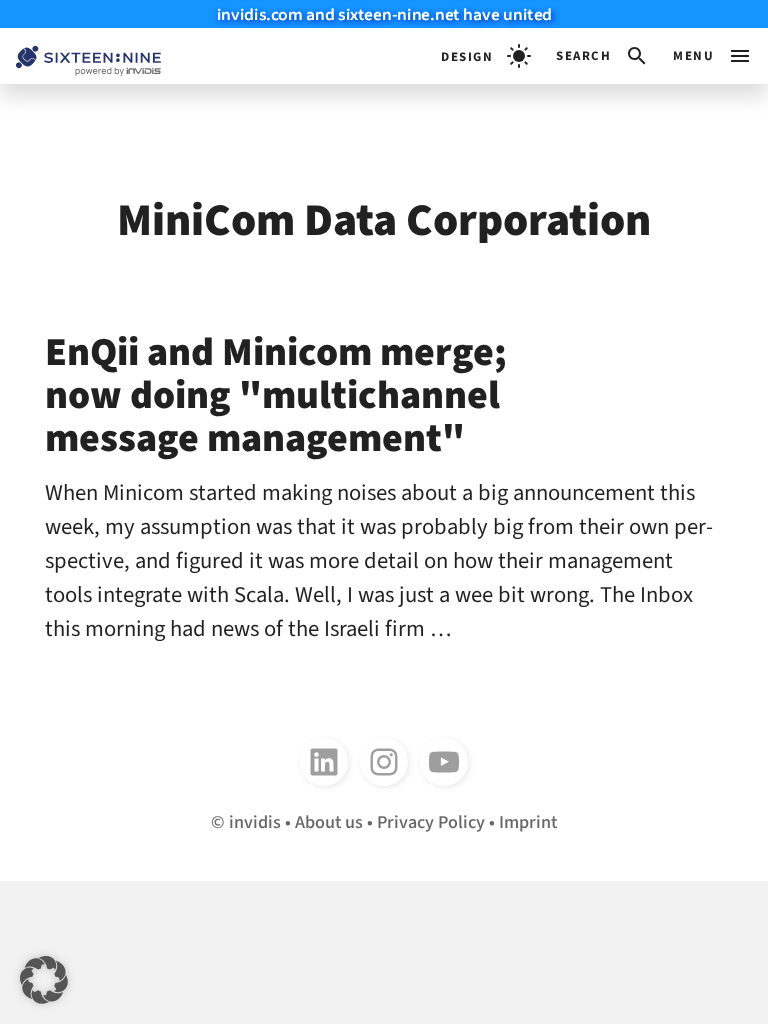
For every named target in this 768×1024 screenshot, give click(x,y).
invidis (255, 822)
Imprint (528, 822)
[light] (486, 56)
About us (329, 822)
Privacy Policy (431, 822)
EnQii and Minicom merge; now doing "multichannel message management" (276, 395)
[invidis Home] (80, 56)
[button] (602, 56)
